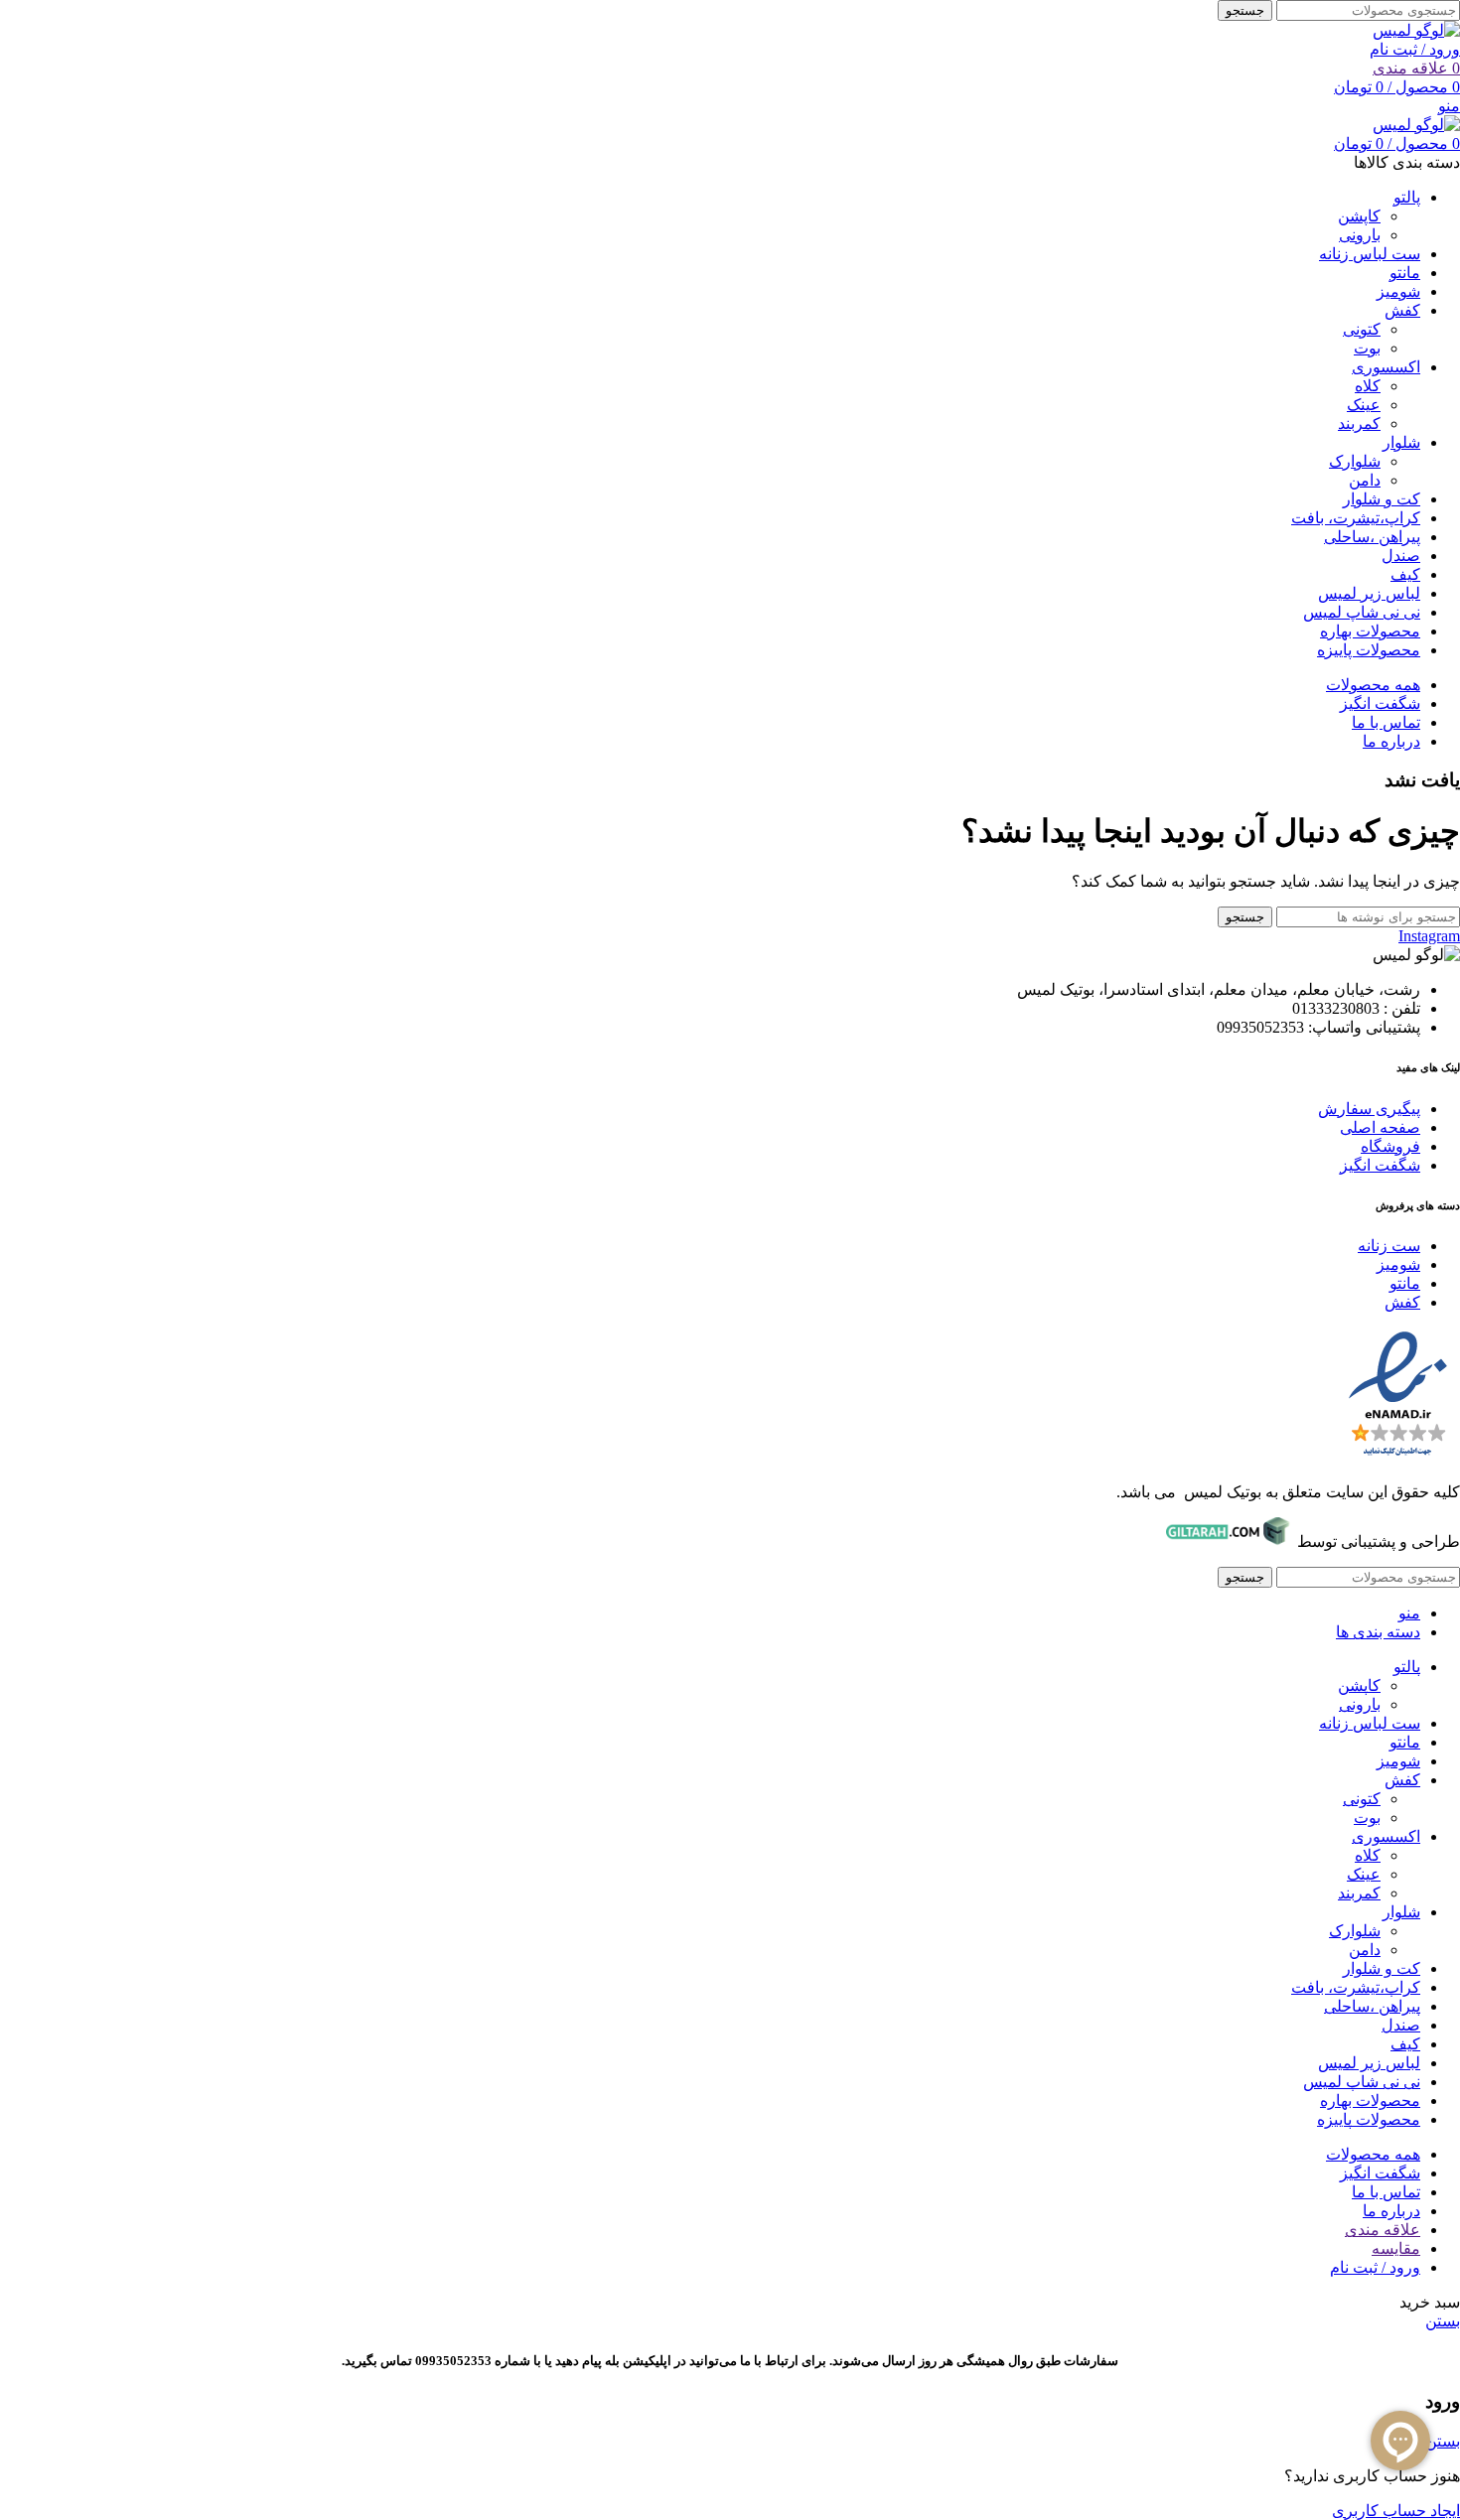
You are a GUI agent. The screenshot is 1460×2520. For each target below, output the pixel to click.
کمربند (1359, 423)
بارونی (1360, 235)
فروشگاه (1390, 1146)
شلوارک (1355, 461)
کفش (1402, 1302)
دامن (1365, 480)
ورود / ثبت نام (1375, 2267)
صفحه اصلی (1380, 1127)
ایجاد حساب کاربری (1396, 2511)
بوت (1367, 348)
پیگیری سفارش (1369, 1109)
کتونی (1362, 329)
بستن (1443, 2321)
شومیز (1398, 1264)
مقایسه (1396, 2248)
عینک (1364, 405)
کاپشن (1359, 216)
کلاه (1368, 386)
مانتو (1405, 1283)
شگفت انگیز (1380, 1165)
